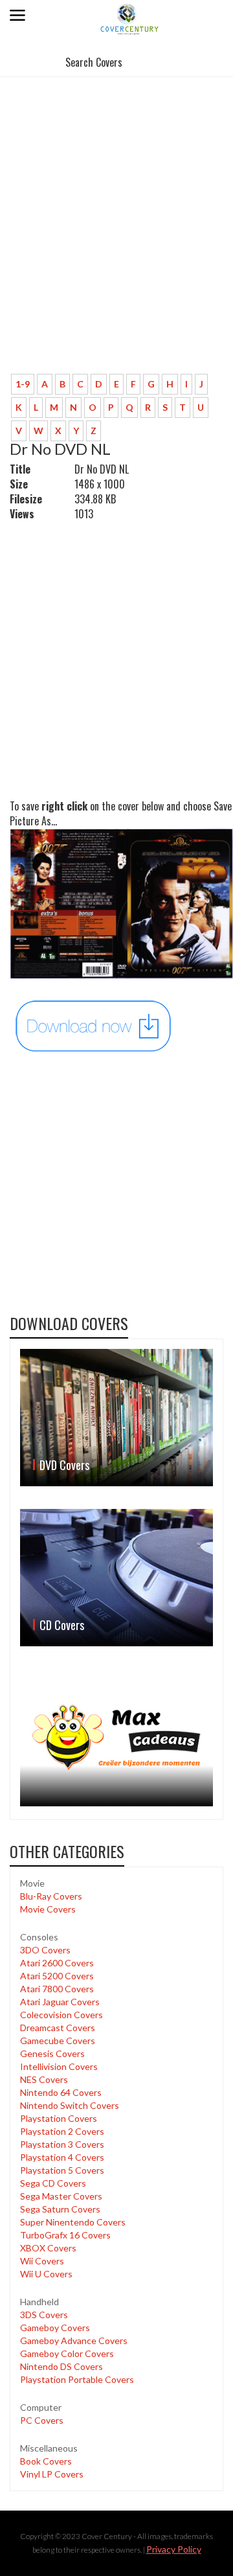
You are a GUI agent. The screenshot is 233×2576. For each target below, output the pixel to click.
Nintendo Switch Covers (70, 2105)
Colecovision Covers (61, 2015)
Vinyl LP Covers (52, 2474)
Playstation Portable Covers (77, 2379)
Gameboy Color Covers (67, 2353)
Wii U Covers (46, 2274)
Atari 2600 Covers (57, 1963)
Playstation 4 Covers (62, 2157)
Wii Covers (42, 2261)
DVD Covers (64, 1465)
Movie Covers (48, 1909)
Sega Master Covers (61, 2196)
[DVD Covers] (116, 1418)
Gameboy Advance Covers (74, 2340)
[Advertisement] (116, 241)
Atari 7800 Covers (57, 1989)
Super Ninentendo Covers (73, 2222)
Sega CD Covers (53, 2183)
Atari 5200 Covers (57, 1976)
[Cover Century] (130, 18)
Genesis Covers (52, 2053)
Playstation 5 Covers (62, 2170)
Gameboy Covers (55, 2328)
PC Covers (42, 2420)
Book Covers (46, 2461)
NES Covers (44, 2079)
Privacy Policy (174, 2549)
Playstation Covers (59, 2118)
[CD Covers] (116, 1578)
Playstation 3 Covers (62, 2144)
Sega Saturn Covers (60, 2209)
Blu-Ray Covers (51, 1896)
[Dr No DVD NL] (94, 1025)
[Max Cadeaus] (116, 1738)
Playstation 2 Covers (62, 2131)
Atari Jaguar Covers (60, 2002)
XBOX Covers (48, 2248)
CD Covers (62, 1625)
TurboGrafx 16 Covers (65, 2235)
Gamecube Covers (58, 2041)
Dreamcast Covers (58, 2028)
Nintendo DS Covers (61, 2366)
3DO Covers (45, 1950)
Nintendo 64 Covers (61, 2092)
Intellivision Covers (59, 2066)
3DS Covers (44, 2315)
